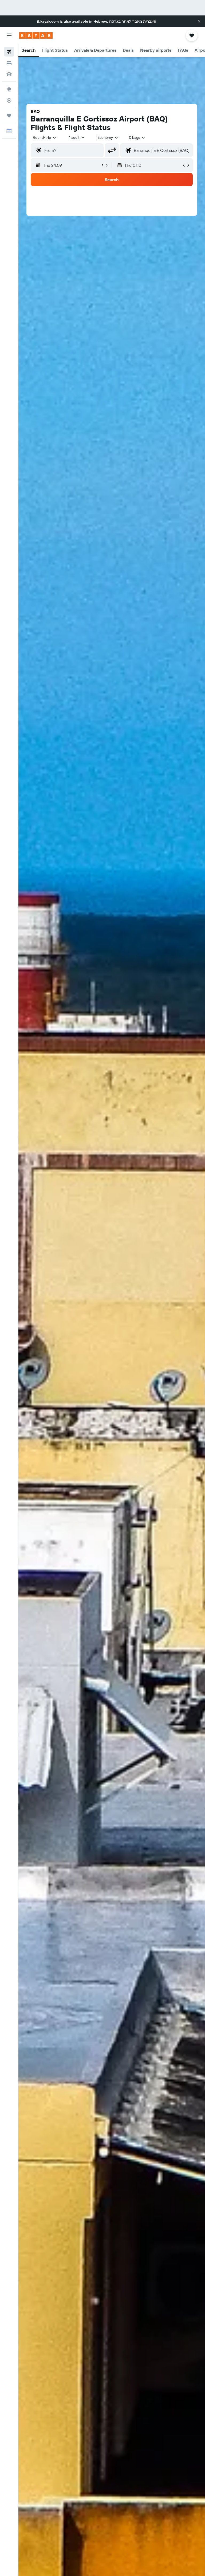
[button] (199, 21)
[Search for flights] (9, 52)
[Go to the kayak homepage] (36, 35)
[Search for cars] (9, 74)
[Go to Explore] (9, 89)
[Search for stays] (9, 63)
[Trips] (9, 116)
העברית (150, 21)
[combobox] (108, 137)
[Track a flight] (9, 100)
